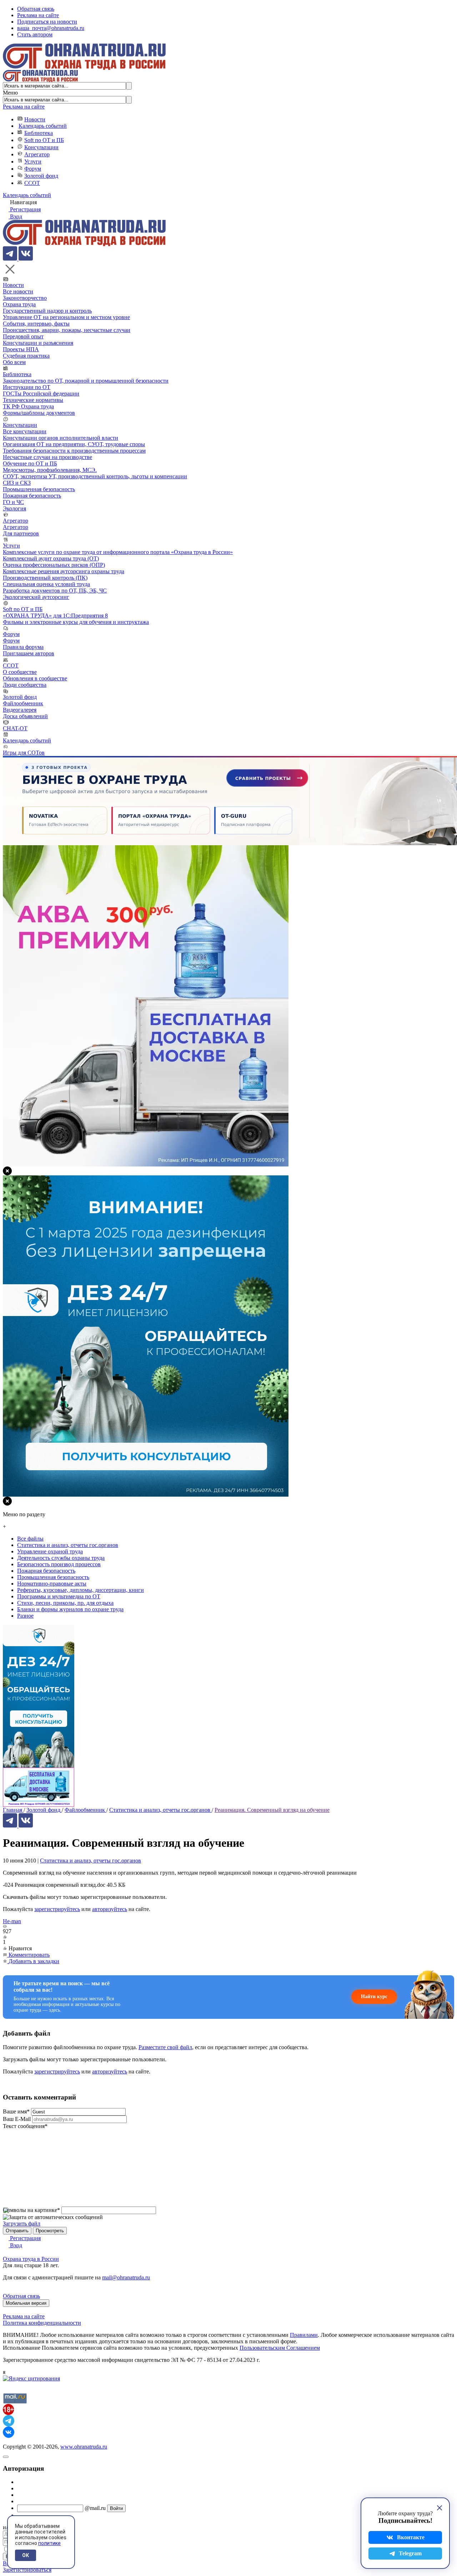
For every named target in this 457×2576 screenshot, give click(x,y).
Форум (33, 169)
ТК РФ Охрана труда (28, 406)
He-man (12, 1921)
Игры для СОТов (24, 753)
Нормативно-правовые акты (52, 1584)
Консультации (41, 147)
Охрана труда (19, 304)
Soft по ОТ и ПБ (44, 140)
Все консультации (25, 431)
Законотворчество (25, 298)
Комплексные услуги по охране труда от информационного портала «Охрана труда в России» (118, 552)
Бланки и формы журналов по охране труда (70, 1609)
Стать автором (35, 34)
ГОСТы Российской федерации (41, 394)
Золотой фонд (41, 176)
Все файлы (30, 1539)
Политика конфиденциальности (42, 2323)
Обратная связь (36, 9)
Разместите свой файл (165, 2047)
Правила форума (23, 647)
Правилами (304, 2335)
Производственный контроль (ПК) (45, 578)
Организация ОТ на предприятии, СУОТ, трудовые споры (74, 444)
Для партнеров (21, 533)
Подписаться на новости (47, 22)
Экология (14, 508)
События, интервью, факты (36, 324)
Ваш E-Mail (17, 2119)
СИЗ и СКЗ (17, 483)
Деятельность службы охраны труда (61, 1558)
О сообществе (20, 672)
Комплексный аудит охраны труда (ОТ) (51, 558)
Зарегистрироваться (27, 2570)
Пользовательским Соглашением (280, 2348)
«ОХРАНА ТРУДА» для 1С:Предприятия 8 (55, 616)
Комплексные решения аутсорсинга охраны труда (64, 571)
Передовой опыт (23, 336)
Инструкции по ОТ (27, 387)
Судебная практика (26, 356)
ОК (26, 2555)
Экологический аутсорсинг (36, 597)
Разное (25, 1616)
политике (49, 2543)
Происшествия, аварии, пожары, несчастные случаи (67, 330)
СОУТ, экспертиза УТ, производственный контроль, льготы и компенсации (95, 476)
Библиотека (39, 133)
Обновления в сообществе (35, 678)
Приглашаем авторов (29, 653)
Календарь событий (43, 126)
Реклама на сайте (38, 15)
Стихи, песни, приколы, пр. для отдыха (65, 1603)
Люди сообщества (25, 685)
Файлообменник (23, 703)
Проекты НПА (21, 349)
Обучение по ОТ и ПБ (30, 463)
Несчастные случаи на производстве (47, 457)
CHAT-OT (15, 728)
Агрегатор (37, 154)
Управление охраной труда (50, 1551)
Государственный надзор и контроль (47, 311)
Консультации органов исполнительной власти (61, 438)
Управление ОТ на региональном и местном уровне (66, 317)
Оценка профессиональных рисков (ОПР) (54, 565)
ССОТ (32, 183)
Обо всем (14, 362)
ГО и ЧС (13, 502)
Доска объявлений (25, 716)
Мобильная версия (26, 2303)
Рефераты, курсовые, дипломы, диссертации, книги (81, 1590)
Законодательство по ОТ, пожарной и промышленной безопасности (86, 381)
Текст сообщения (25, 2126)
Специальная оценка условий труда (46, 584)
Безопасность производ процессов (59, 1564)
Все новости (18, 291)
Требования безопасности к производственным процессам (74, 451)
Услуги (33, 162)
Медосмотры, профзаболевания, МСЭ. (50, 470)
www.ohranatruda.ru (84, 2447)
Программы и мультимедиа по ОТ (59, 1596)
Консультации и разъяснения (38, 343)
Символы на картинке (31, 2210)
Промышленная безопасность (39, 489)
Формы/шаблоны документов (39, 413)
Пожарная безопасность (32, 496)
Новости (35, 119)
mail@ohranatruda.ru (126, 2277)
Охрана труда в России (31, 2259)
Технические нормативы (33, 400)
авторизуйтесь (110, 1909)
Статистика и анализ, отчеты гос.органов (91, 1861)
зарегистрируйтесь (57, 1909)
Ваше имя (16, 2111)
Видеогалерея (20, 710)
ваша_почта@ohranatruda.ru (51, 28)
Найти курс (374, 1997)
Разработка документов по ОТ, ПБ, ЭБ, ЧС (55, 591)
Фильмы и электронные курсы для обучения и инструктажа (76, 622)
